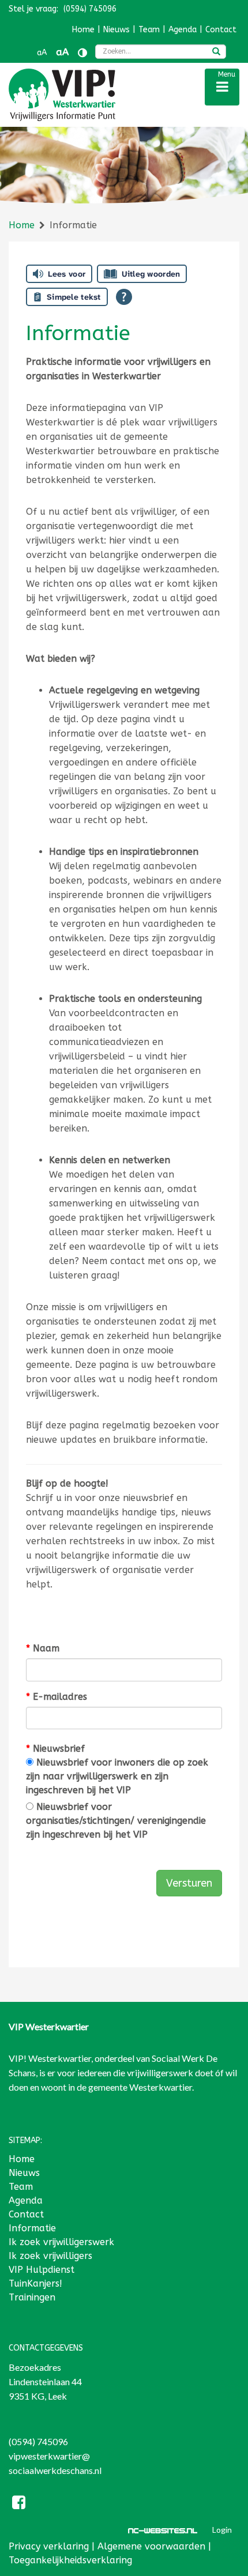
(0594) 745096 (38, 2441)
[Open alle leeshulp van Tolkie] (124, 297)
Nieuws (117, 30)
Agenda (183, 30)
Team (149, 30)
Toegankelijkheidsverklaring (70, 2560)
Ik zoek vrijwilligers (50, 2256)
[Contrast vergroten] (82, 53)
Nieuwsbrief (55, 1749)
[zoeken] (216, 52)
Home (83, 30)
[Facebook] (19, 2504)
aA (42, 53)
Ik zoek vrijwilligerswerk (61, 2242)
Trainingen (32, 2297)
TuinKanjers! (35, 2283)
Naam (43, 1648)
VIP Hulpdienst (42, 2270)
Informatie (32, 2228)
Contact (221, 30)
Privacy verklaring (49, 2546)
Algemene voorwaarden (151, 2546)
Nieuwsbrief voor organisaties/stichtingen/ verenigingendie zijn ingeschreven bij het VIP (116, 1821)
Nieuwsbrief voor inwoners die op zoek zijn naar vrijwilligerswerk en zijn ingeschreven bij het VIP (117, 1776)
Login (222, 2530)
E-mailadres (57, 1697)
